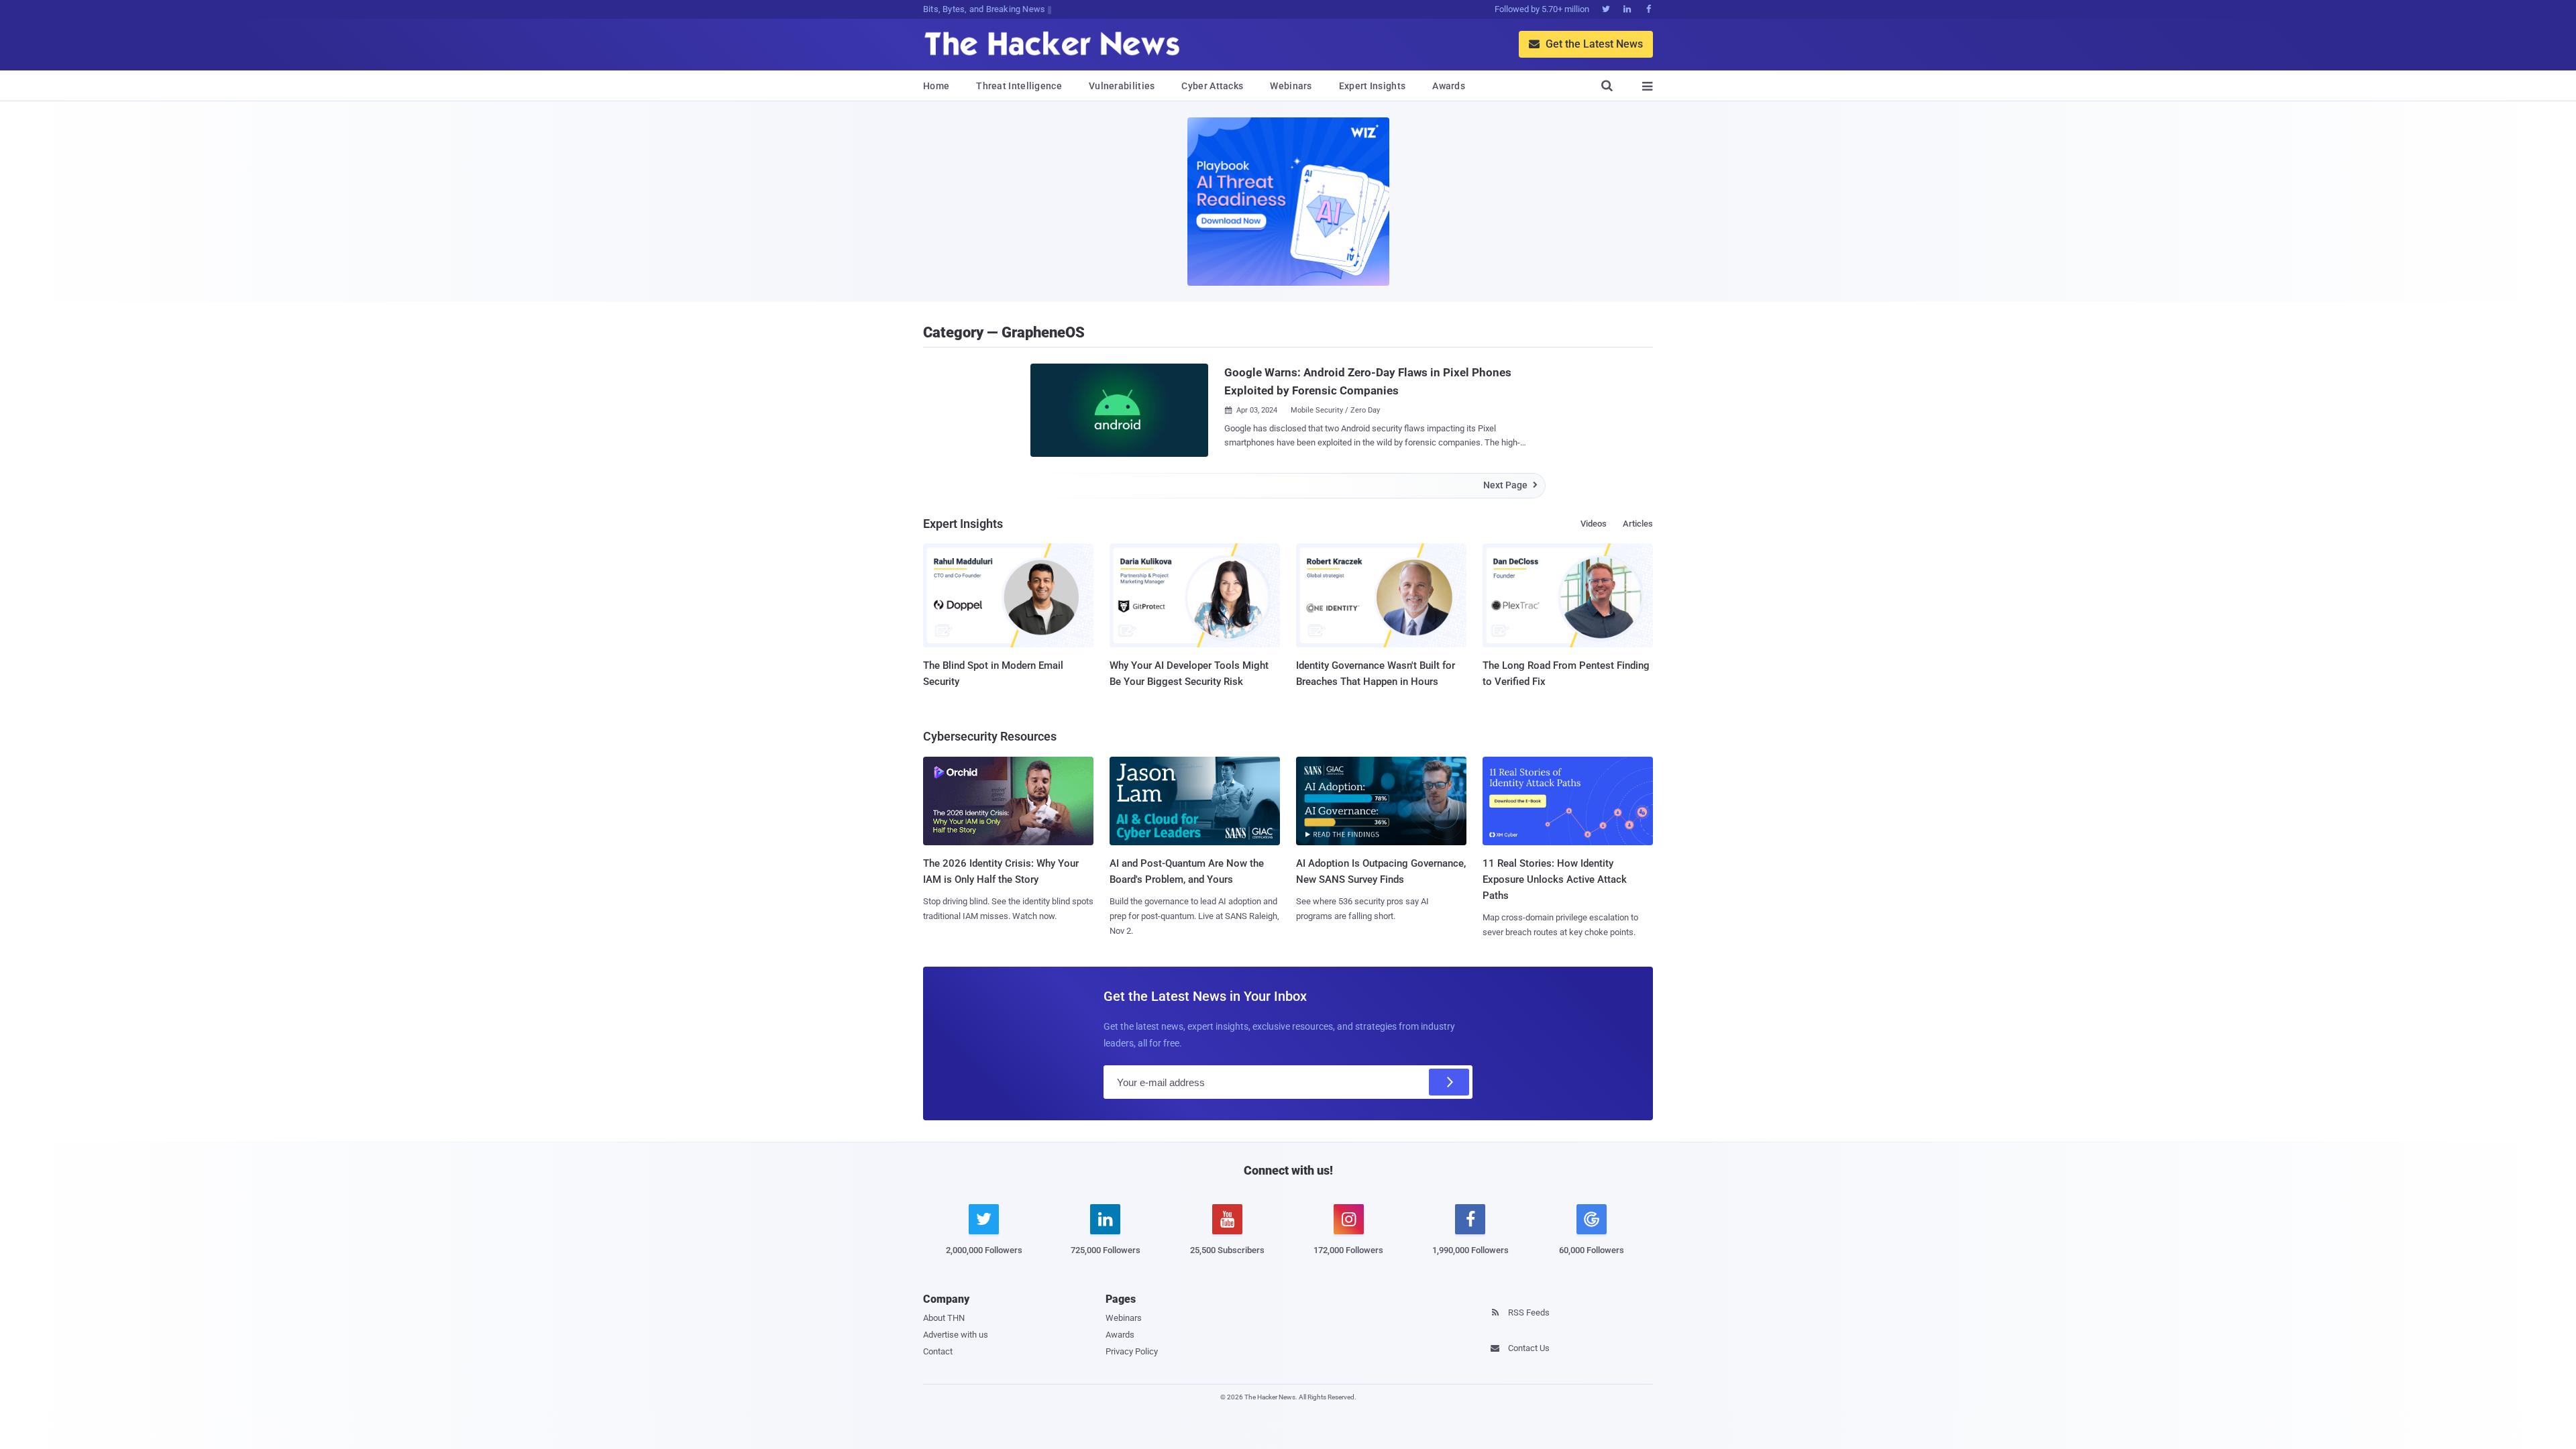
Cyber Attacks (1212, 86)
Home (936, 86)
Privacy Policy (1132, 1351)
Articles (1638, 524)
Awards (1449, 86)
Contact (938, 1351)
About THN (944, 1318)
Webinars (1291, 86)
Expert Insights (1373, 86)
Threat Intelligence (1019, 86)
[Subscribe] (1449, 1082)
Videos (1594, 524)
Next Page (1510, 485)
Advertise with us (956, 1335)
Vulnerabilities (1122, 86)
